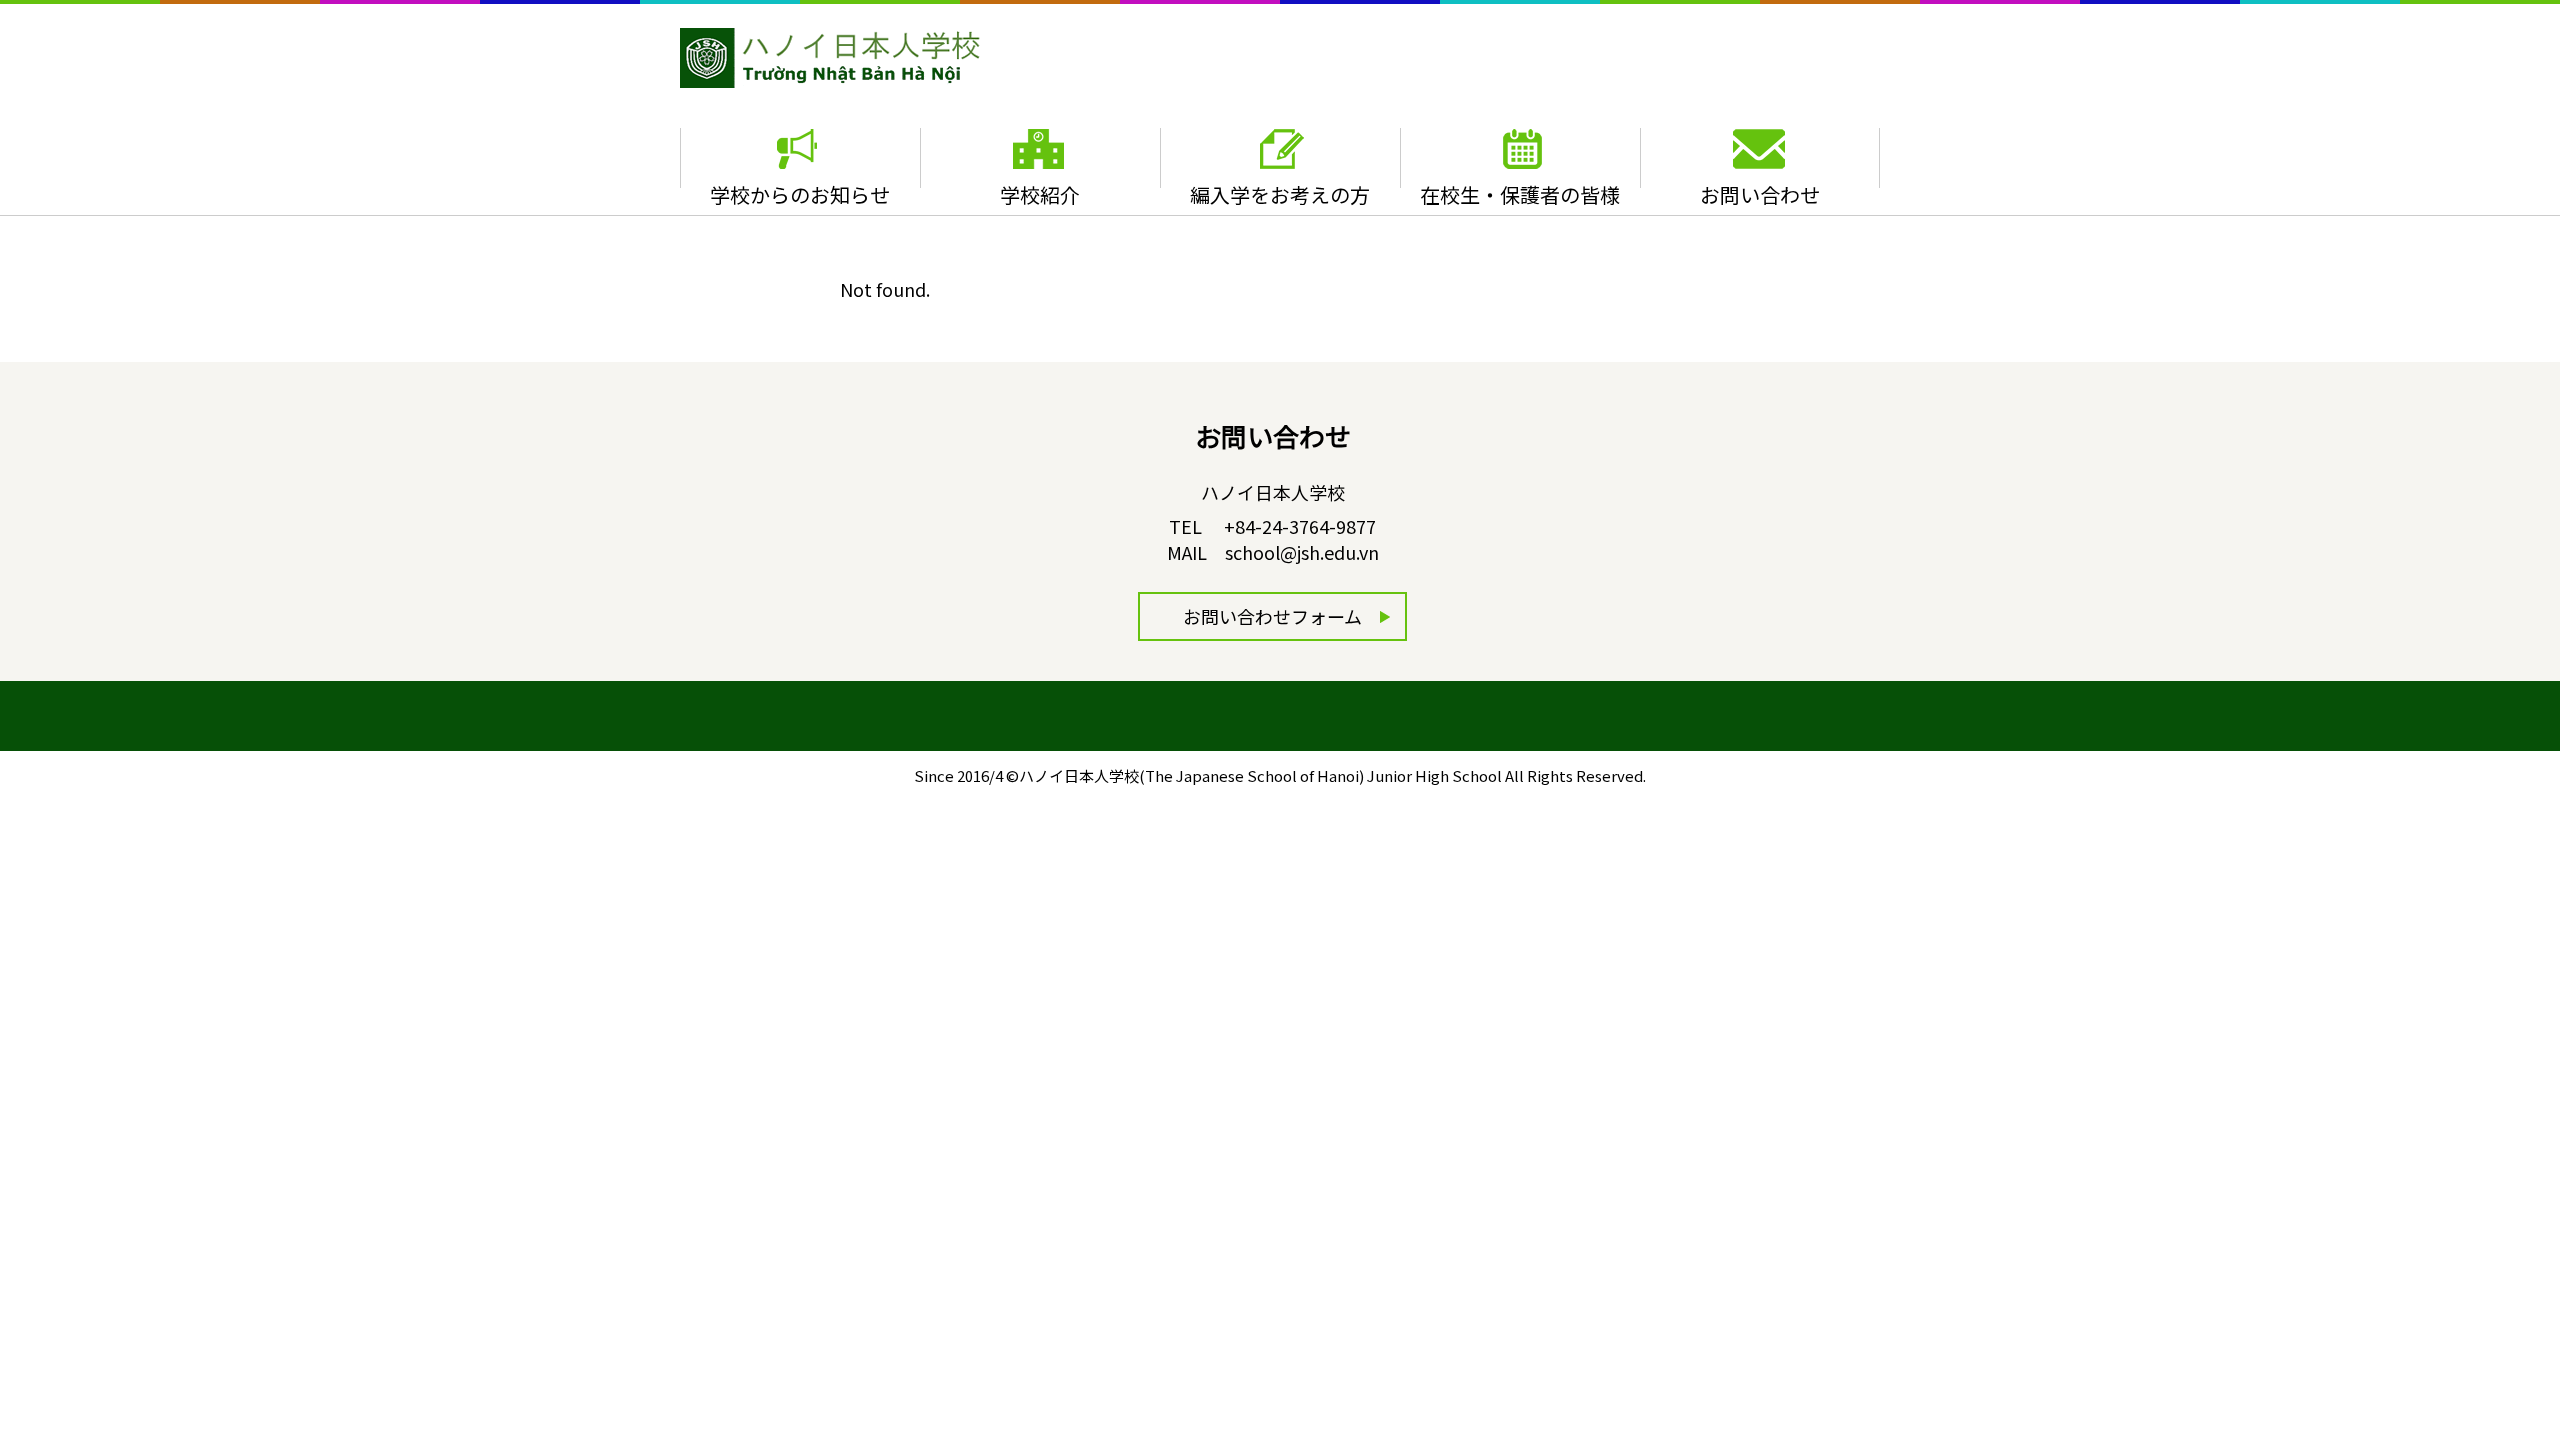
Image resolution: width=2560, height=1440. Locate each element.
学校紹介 (1040, 194)
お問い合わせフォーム (1272, 616)
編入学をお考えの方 (1280, 194)
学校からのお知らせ (800, 194)
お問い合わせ (1760, 194)
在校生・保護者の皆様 (1520, 194)
